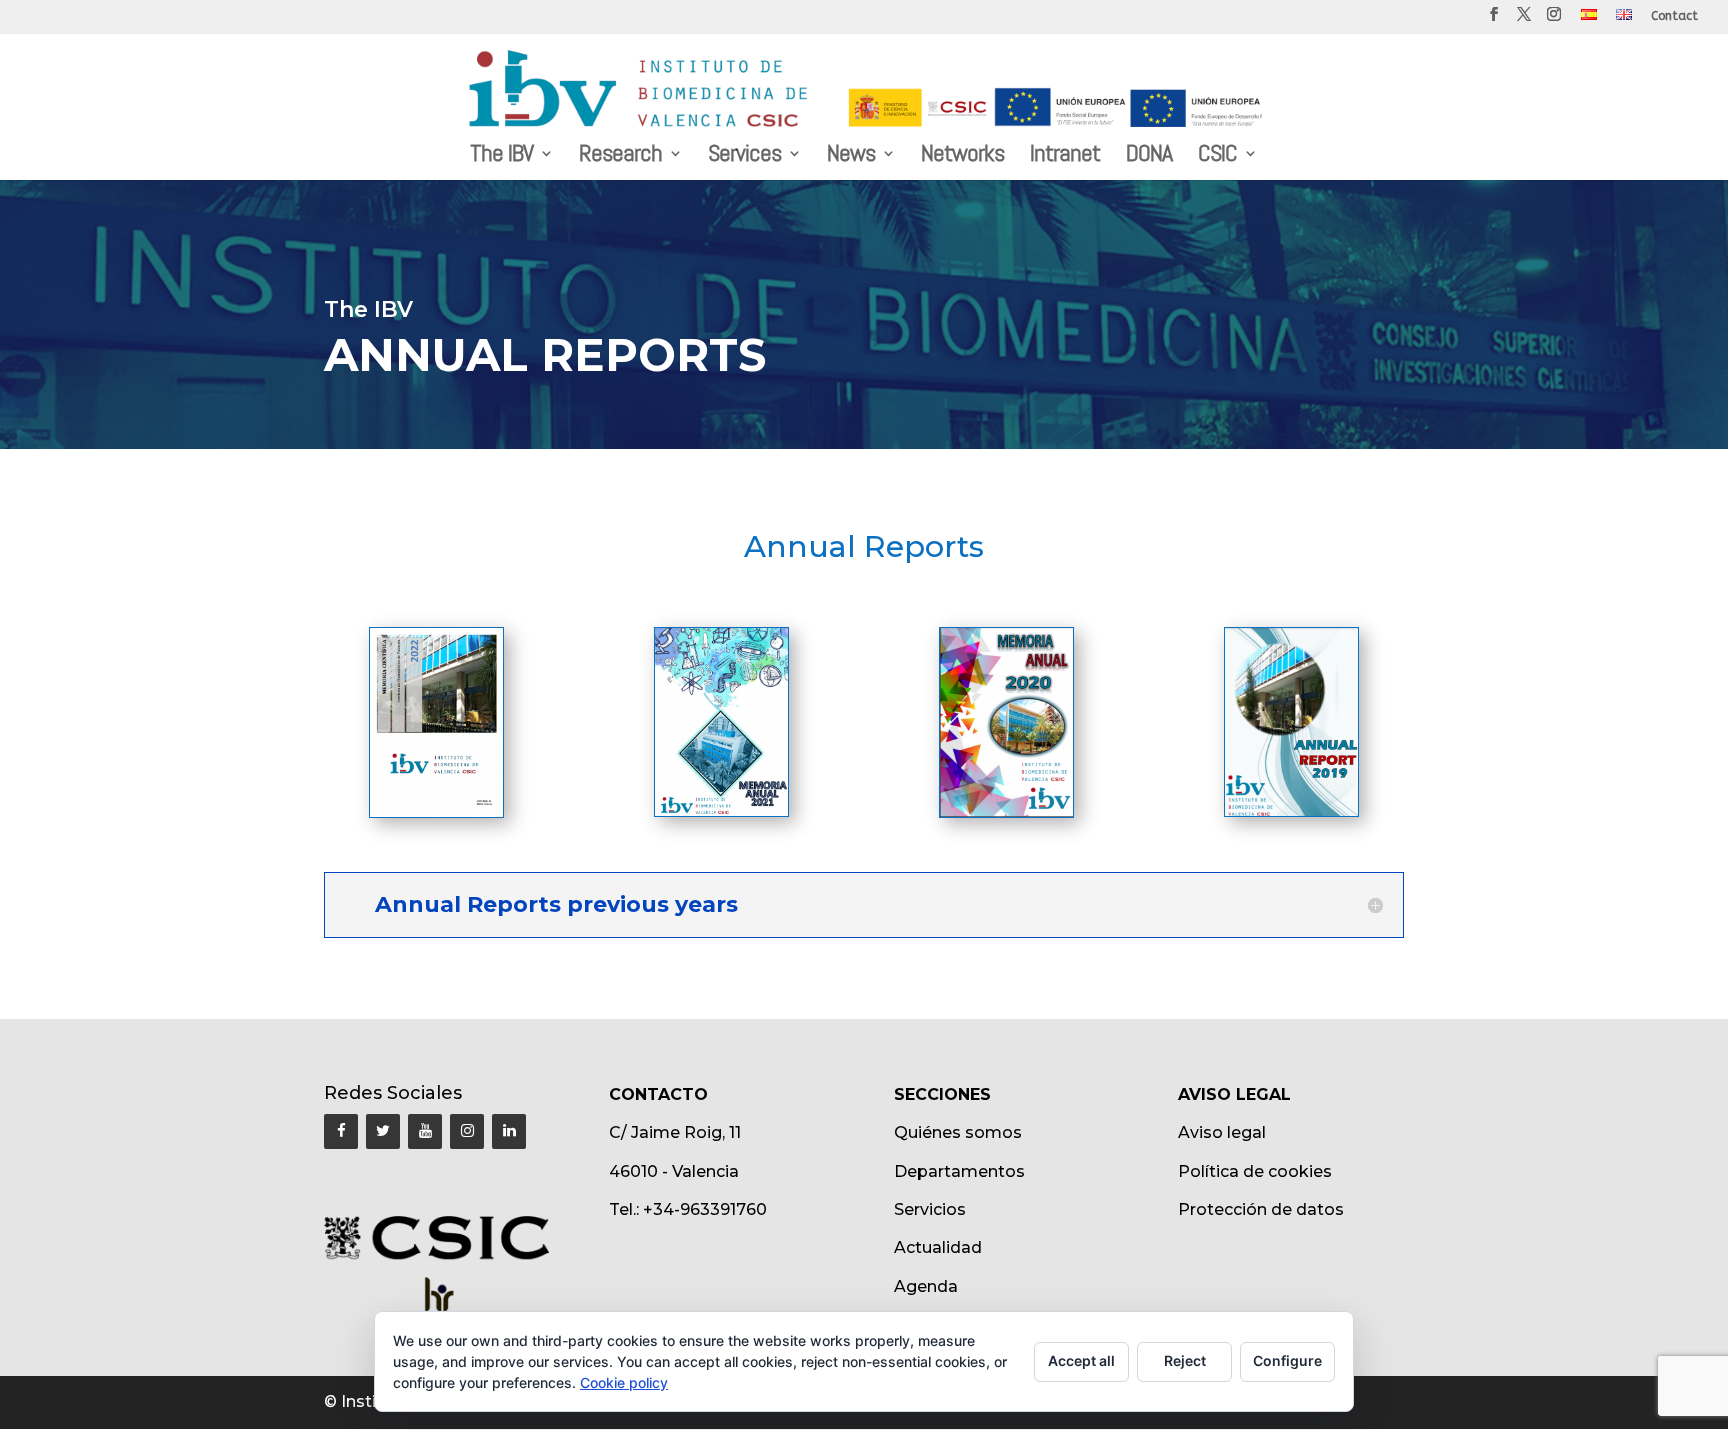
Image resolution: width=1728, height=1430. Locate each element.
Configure (1287, 1360)
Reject (1185, 1360)
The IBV (501, 157)
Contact (1674, 16)
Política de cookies (1255, 1171)
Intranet (1065, 157)
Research (620, 157)
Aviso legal (1222, 1132)
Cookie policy (624, 1382)
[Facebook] (341, 1131)
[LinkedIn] (509, 1131)
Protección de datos (1261, 1209)
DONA (1149, 157)
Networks (962, 157)
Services (744, 157)
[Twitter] (383, 1131)
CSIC (1217, 157)
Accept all (1081, 1360)
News (851, 157)
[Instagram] (467, 1131)
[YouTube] (425, 1131)
